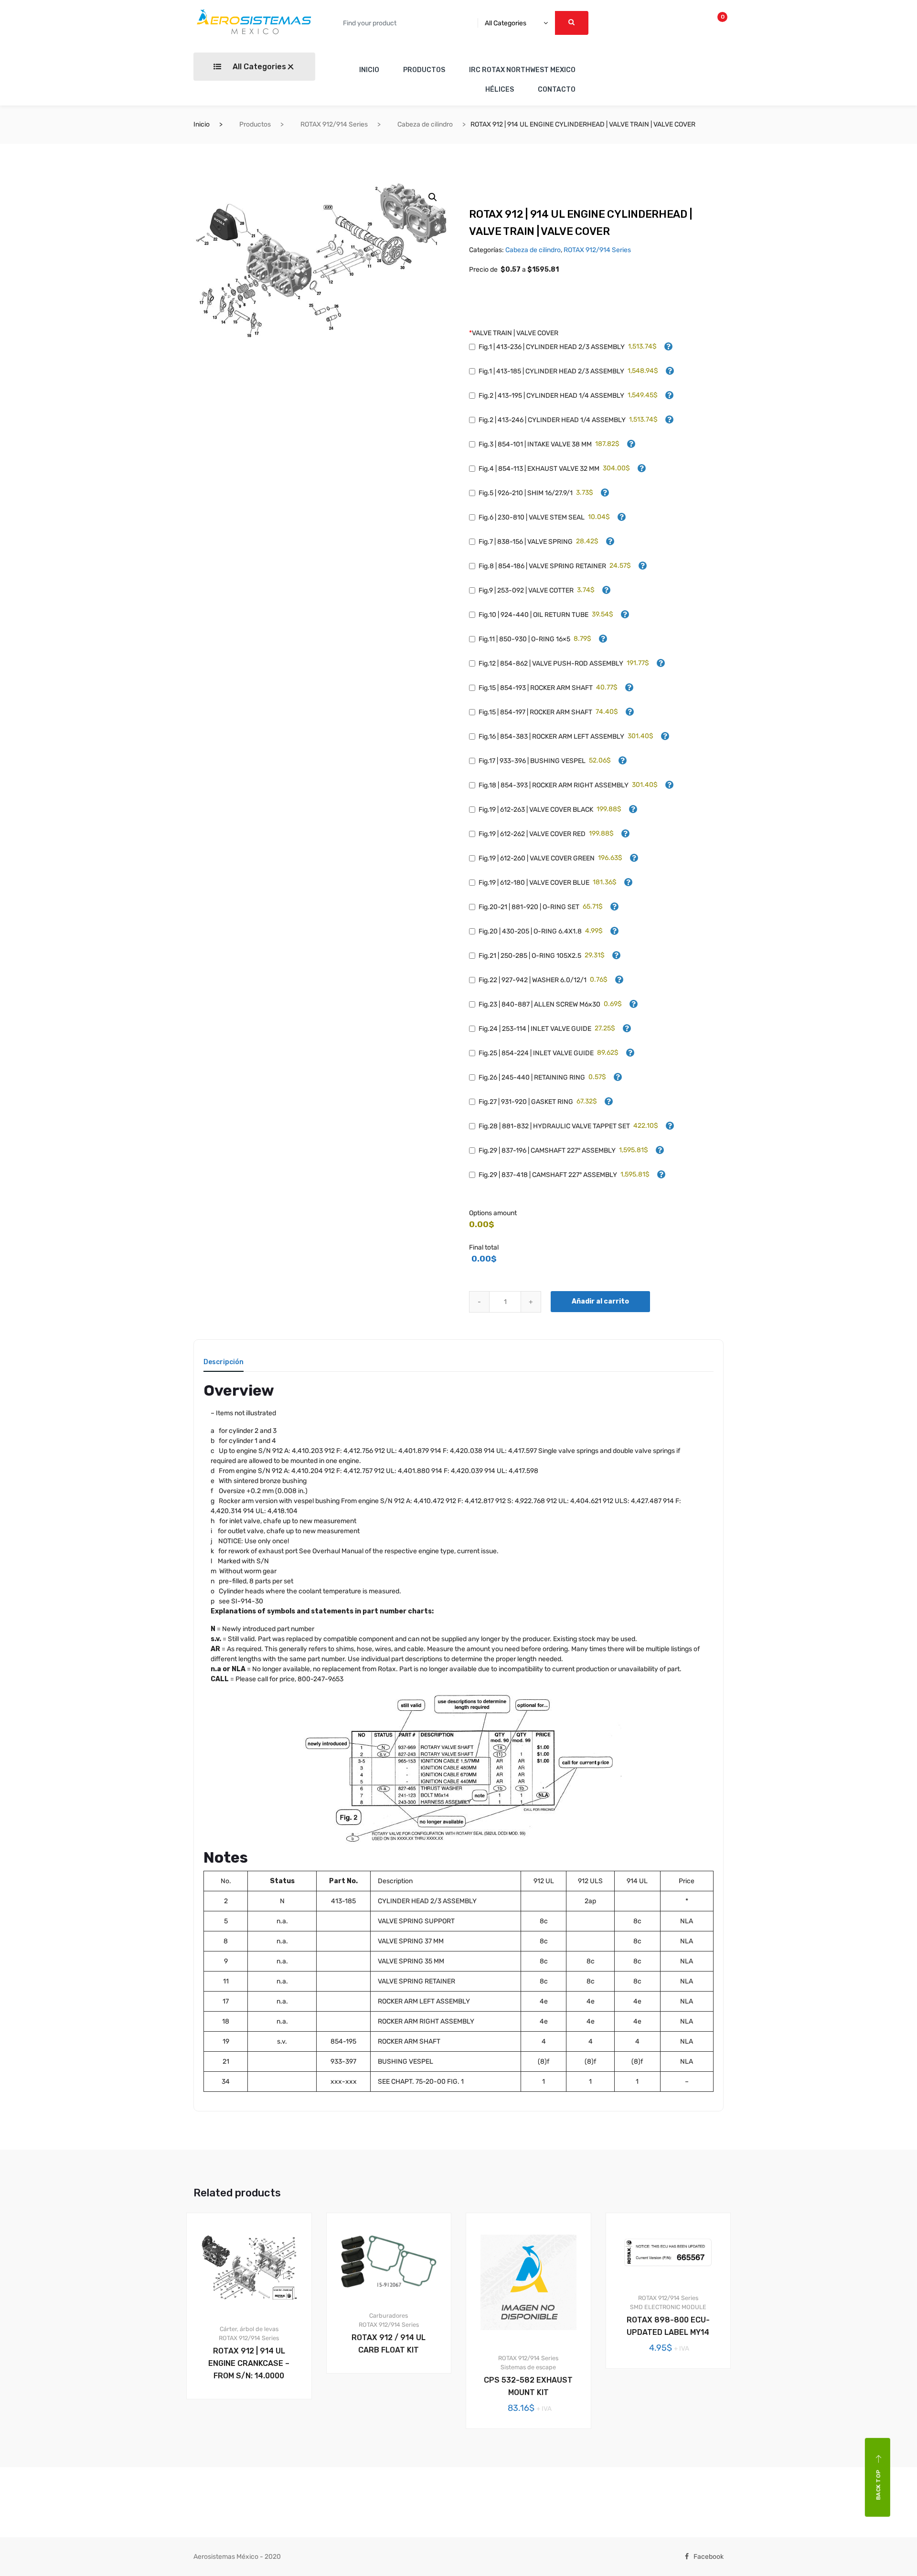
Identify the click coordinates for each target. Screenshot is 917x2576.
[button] (433, 197)
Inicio (202, 124)
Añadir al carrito (600, 1301)
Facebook (709, 2557)
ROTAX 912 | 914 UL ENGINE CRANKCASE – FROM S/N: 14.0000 (249, 2363)
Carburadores (389, 2316)
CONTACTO (557, 90)
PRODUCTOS (424, 70)
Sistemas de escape (528, 2367)
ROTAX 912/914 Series (334, 124)
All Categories (258, 67)
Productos (255, 124)
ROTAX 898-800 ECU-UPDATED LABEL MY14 (668, 2326)
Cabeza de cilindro (425, 124)
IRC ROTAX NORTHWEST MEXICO (522, 70)
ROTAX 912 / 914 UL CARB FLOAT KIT (389, 2344)
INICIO (369, 70)
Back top (878, 2485)
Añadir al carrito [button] (255, 2432)
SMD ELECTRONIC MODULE (668, 2307)
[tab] (224, 1365)
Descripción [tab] (224, 1362)
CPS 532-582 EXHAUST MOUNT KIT (528, 2386)
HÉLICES (500, 90)
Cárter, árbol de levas (249, 2329)
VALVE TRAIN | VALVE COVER (514, 333)
